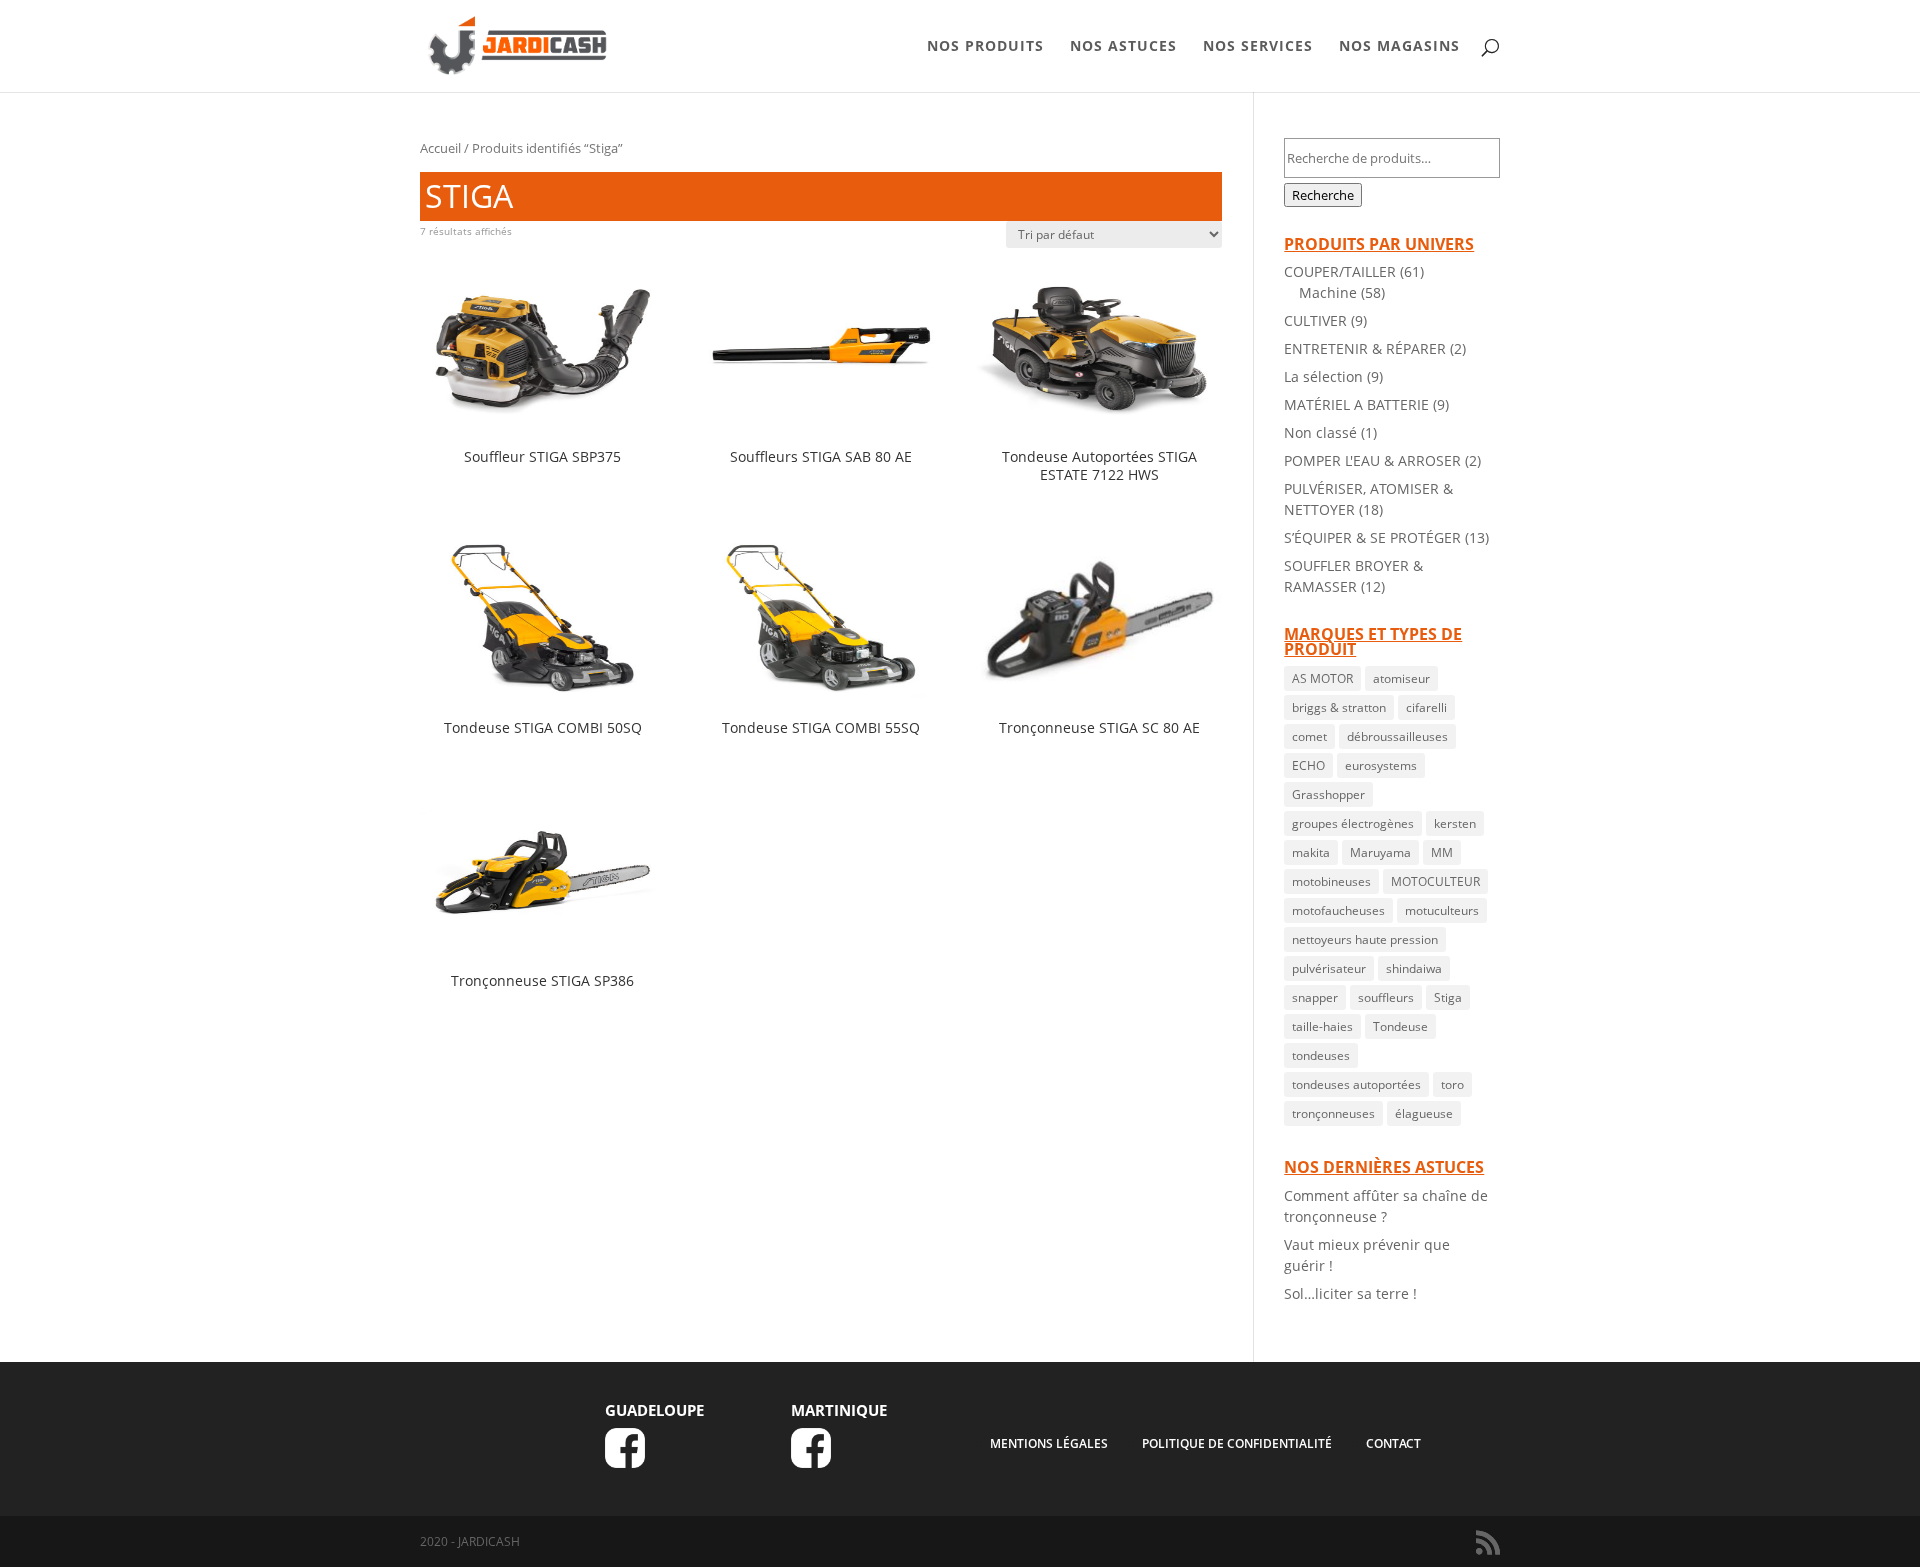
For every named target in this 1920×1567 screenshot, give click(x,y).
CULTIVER (1315, 320)
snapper (1315, 997)
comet (1309, 736)
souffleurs (1386, 997)
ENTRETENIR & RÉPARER (1365, 348)
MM (1442, 852)
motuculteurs (1442, 910)
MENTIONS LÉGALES (1049, 1443)
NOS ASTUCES (1123, 47)
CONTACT (1393, 1443)
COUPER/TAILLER (1340, 271)
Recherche (1323, 195)
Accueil (440, 148)
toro (1452, 1084)
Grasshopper (1328, 794)
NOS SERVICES (1258, 47)
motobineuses (1331, 881)
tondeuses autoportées (1356, 1084)
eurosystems (1381, 765)
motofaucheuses (1338, 910)
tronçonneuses (1333, 1113)
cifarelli (1426, 707)
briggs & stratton (1339, 707)
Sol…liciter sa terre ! (1350, 1293)
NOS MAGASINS (1399, 47)
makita (1311, 852)
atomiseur (1401, 678)
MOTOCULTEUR (1435, 881)
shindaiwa (1414, 968)
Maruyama (1380, 852)
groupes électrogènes (1353, 823)
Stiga (1448, 997)
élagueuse (1424, 1113)
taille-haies (1322, 1026)
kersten (1455, 823)
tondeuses (1321, 1055)
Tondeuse (1400, 1026)
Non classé (1320, 432)
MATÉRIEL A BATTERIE (1356, 404)
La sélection (1323, 376)
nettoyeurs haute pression (1365, 939)
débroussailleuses (1397, 736)
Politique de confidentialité (1237, 1443)
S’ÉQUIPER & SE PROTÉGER (1372, 537)
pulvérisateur (1329, 968)
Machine (1328, 292)
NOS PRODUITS (985, 47)
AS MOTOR (1322, 678)
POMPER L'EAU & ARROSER (1372, 460)
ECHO (1308, 765)
